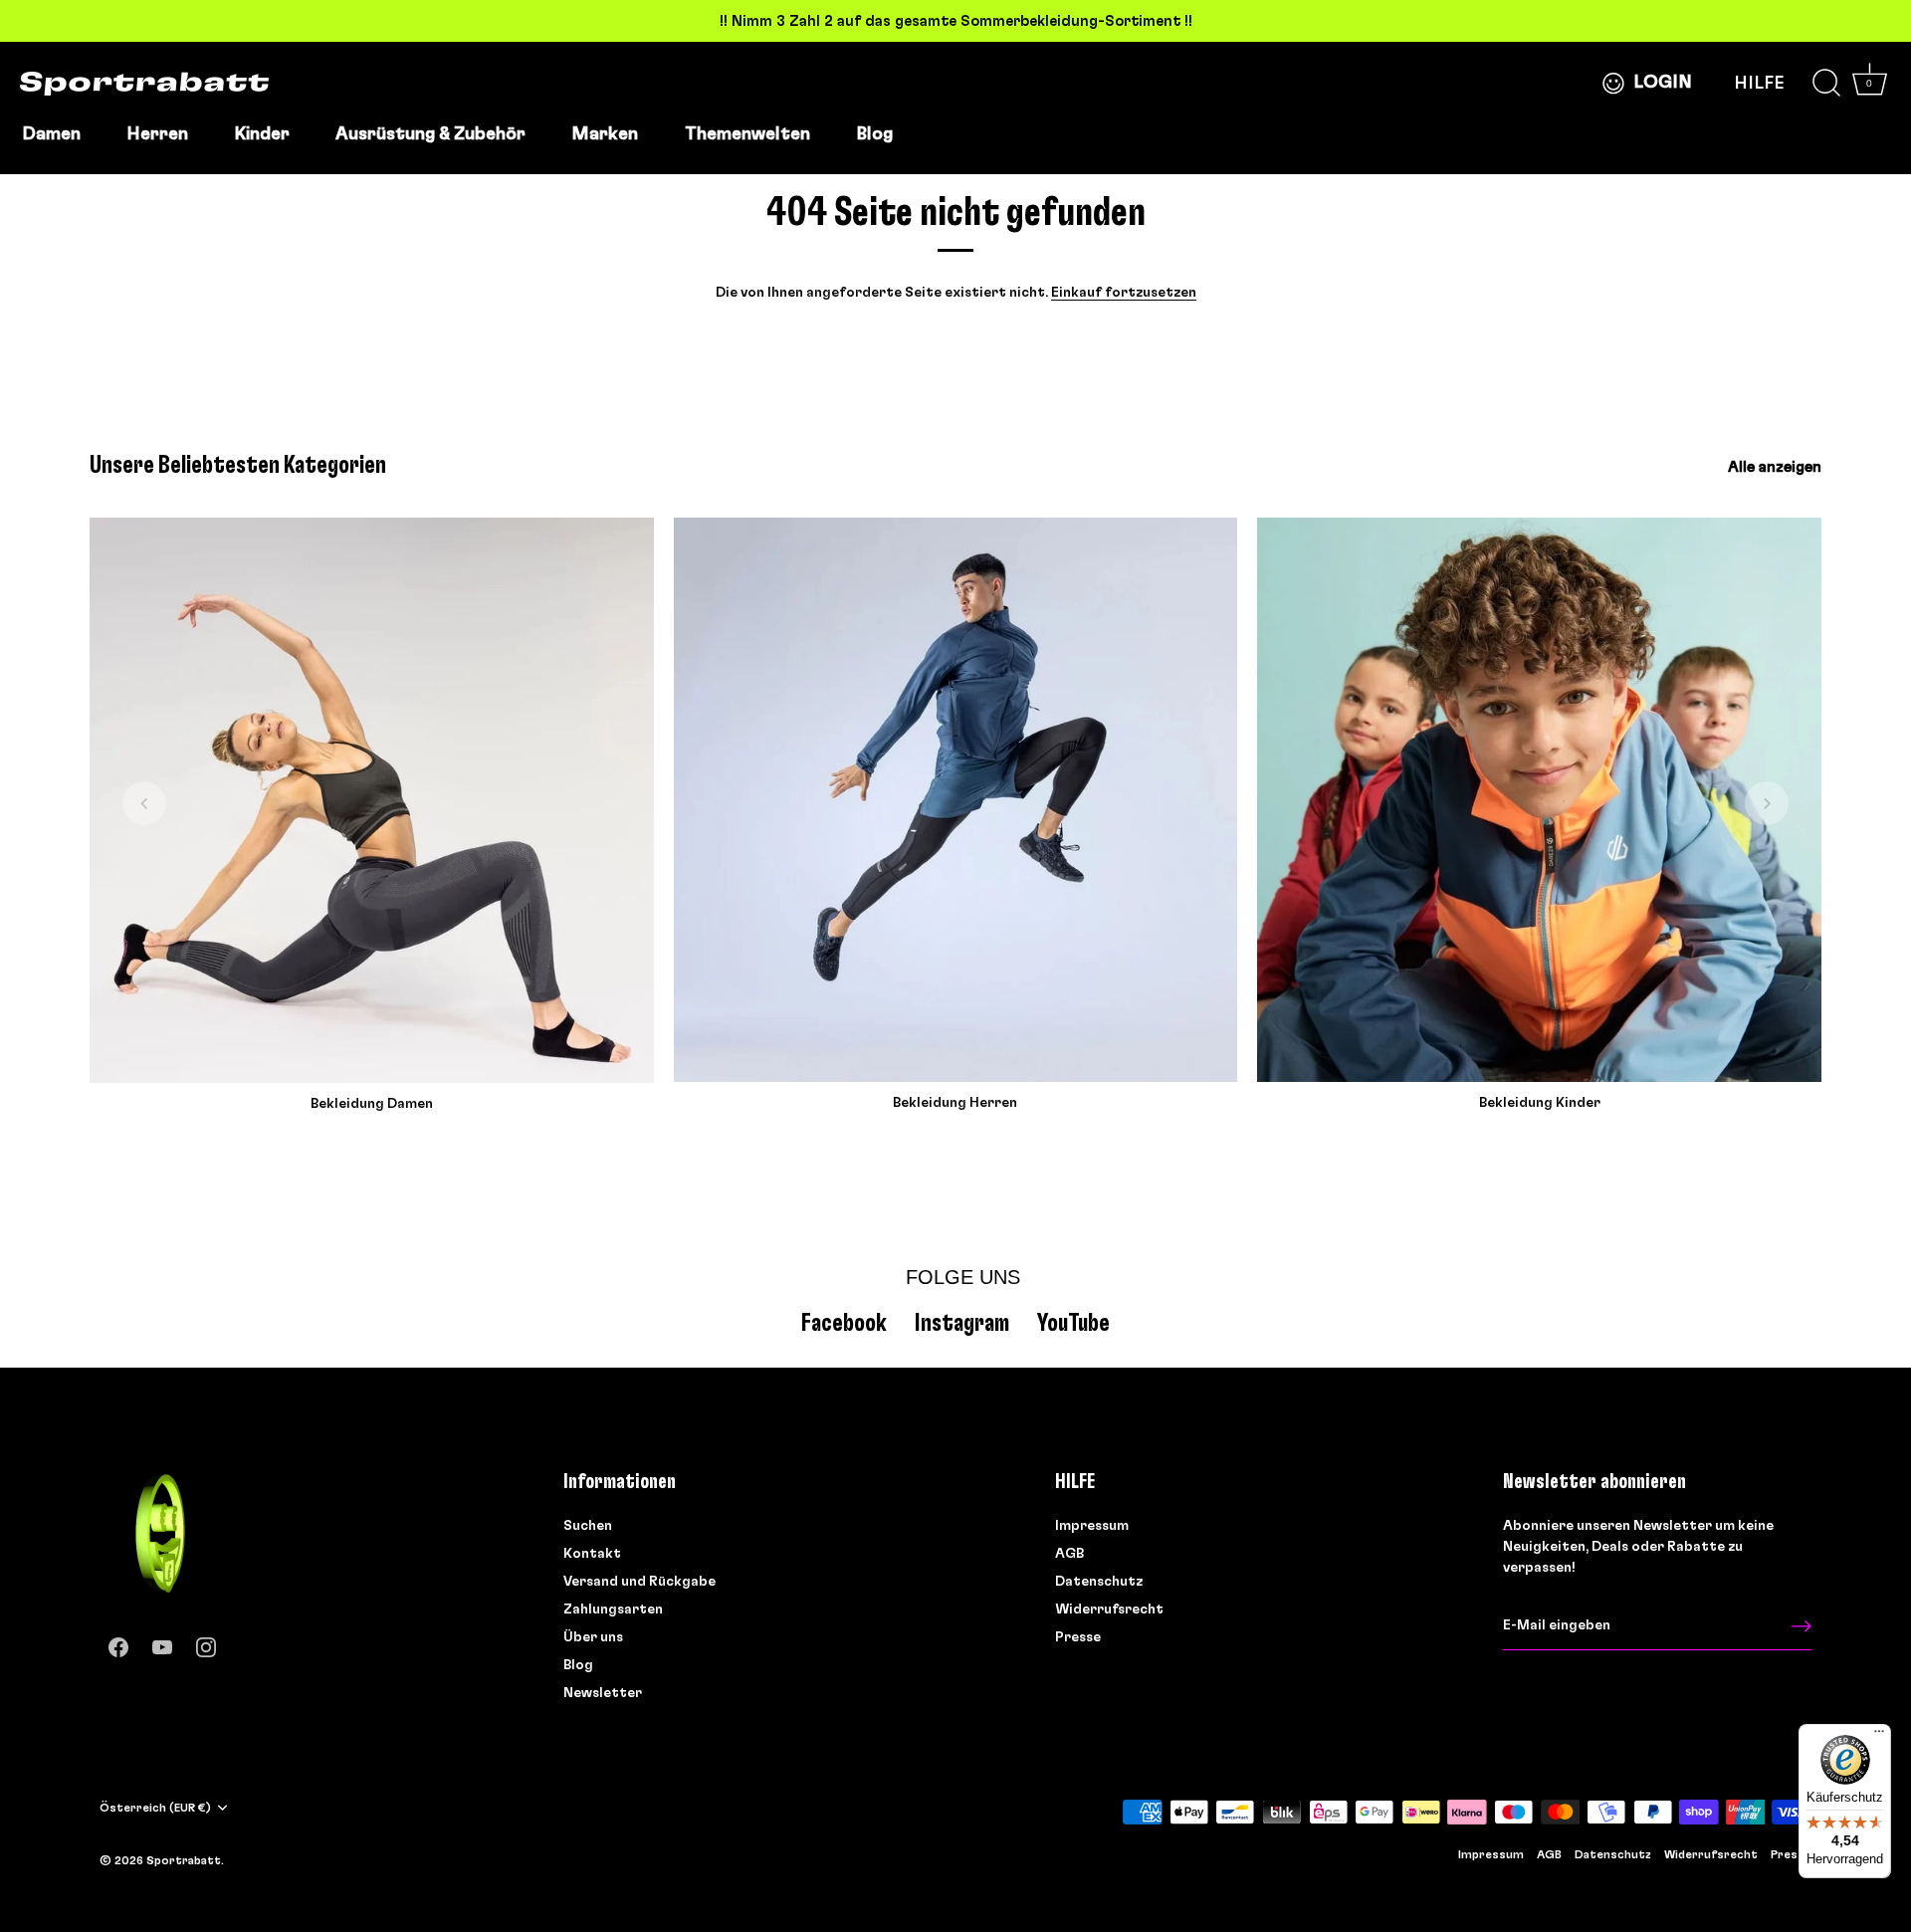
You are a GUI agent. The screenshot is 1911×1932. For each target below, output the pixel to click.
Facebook (844, 1322)
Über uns (593, 1636)
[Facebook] (118, 1643)
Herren (157, 134)
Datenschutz (1099, 1581)
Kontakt (592, 1553)
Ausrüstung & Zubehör (430, 134)
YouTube (1073, 1322)
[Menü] (1879, 1736)
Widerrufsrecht (1109, 1609)
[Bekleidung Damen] (372, 800)
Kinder (262, 134)
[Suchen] (1826, 84)
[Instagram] (206, 1643)
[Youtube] (162, 1643)
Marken (605, 134)
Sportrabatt (184, 1859)
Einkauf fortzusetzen (1124, 293)
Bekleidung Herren (955, 1103)
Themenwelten (747, 134)
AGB (1069, 1553)
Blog (874, 134)
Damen (51, 134)
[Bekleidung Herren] (956, 800)
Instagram (962, 1322)
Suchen (588, 1525)
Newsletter (603, 1692)
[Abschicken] (1802, 1625)
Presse (1078, 1636)
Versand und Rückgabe (639, 1581)
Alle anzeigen (1775, 467)
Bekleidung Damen (372, 1104)
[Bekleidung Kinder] (1539, 800)
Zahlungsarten (613, 1609)
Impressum (1092, 1525)
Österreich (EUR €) (155, 1807)
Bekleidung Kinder (1540, 1103)
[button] (144, 803)
